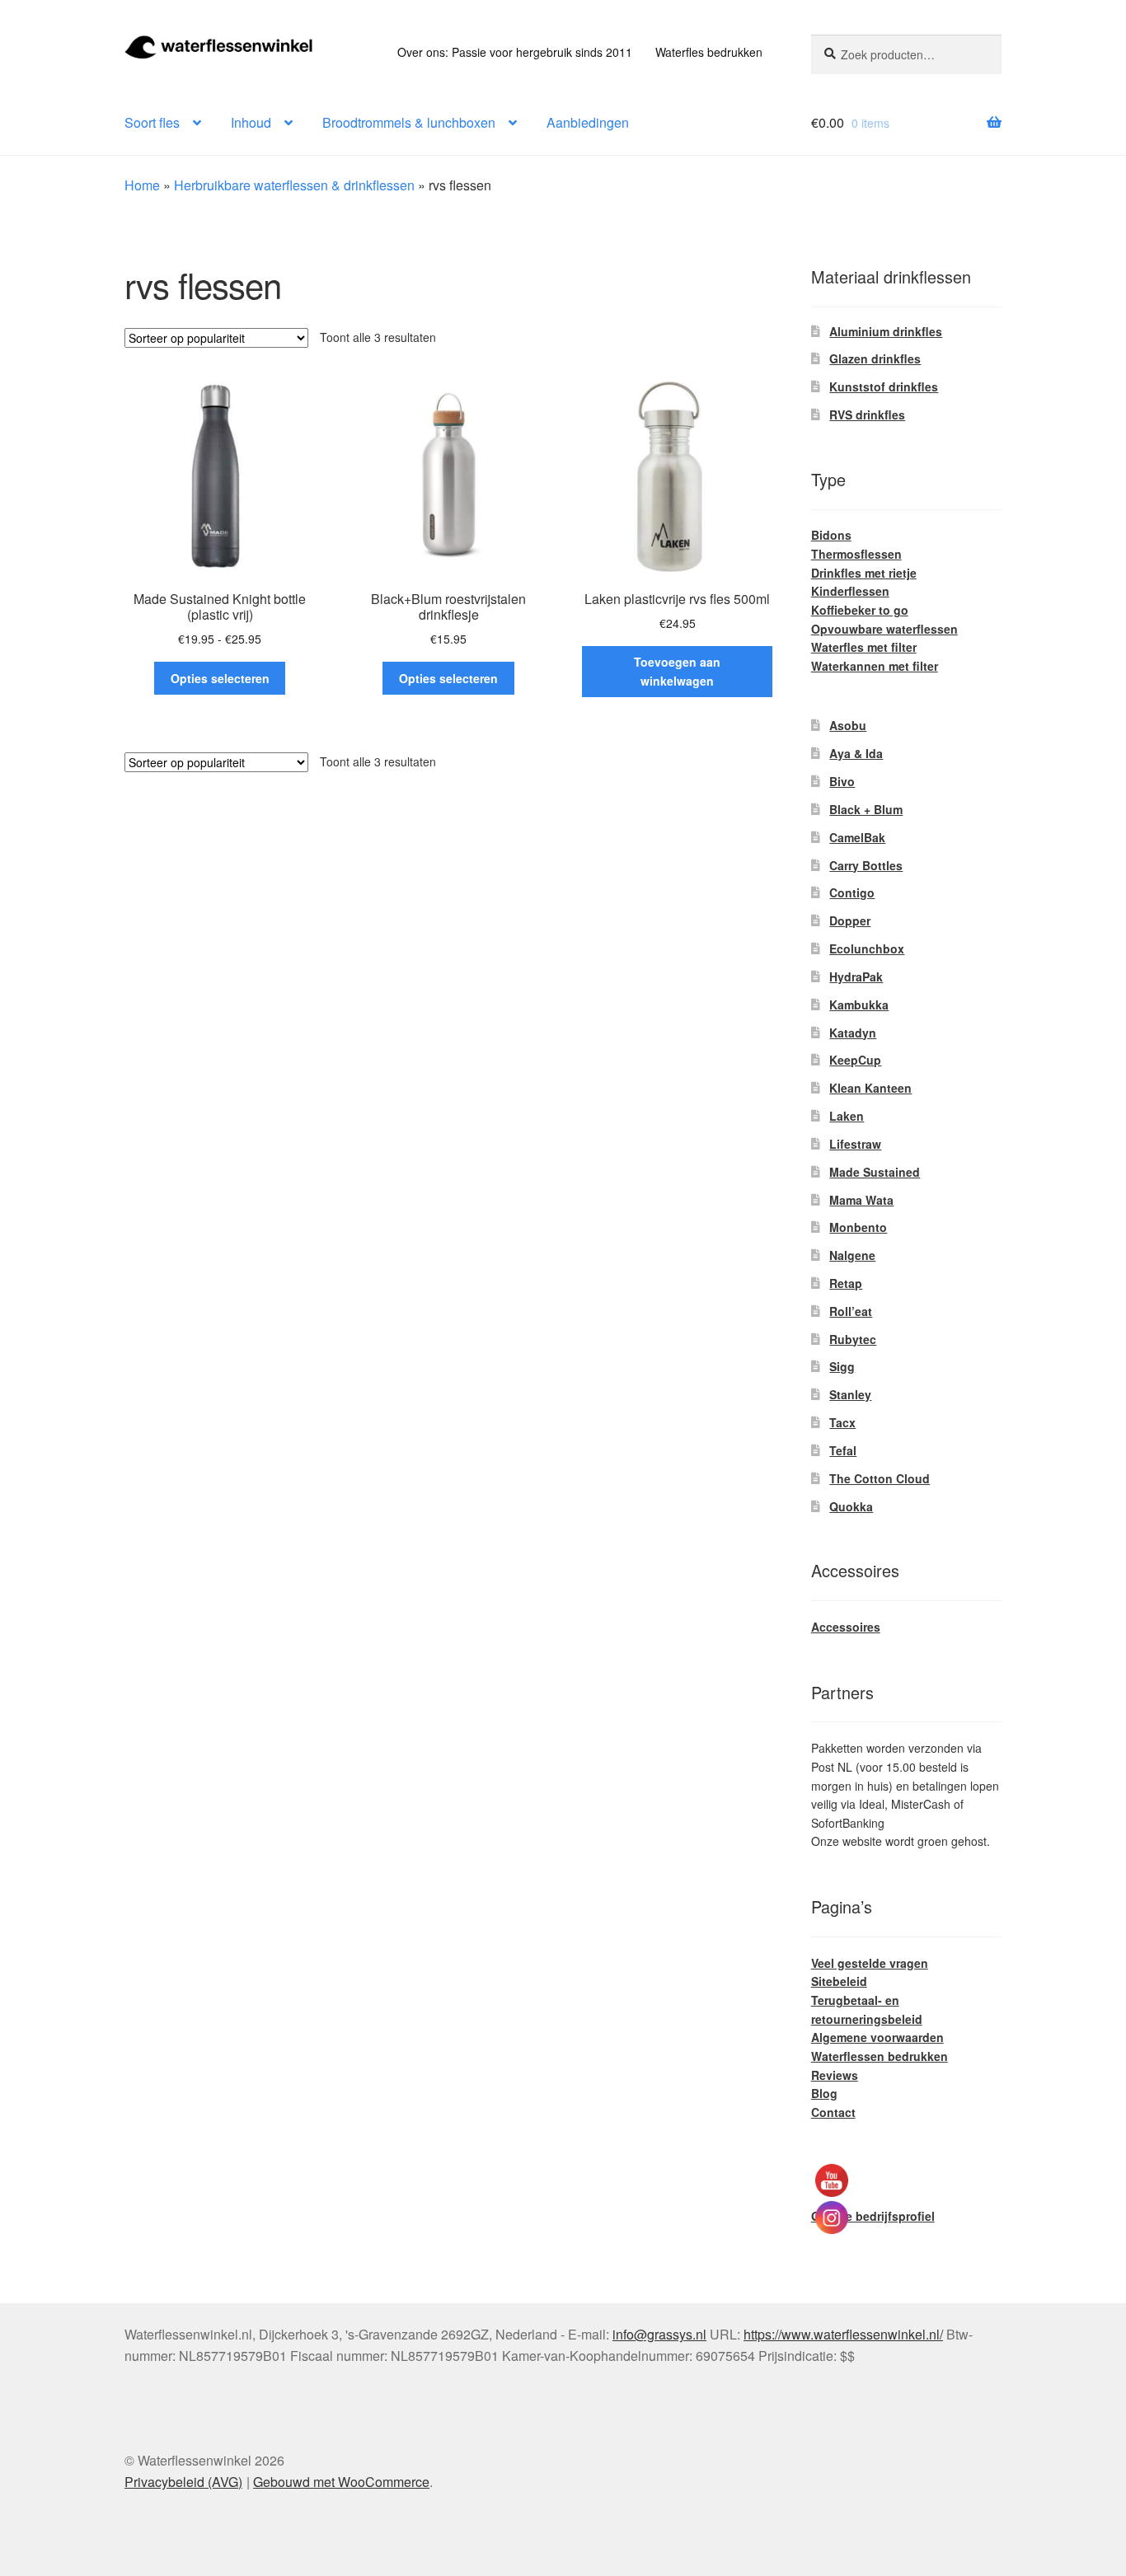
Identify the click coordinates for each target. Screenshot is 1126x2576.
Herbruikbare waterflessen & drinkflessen (294, 185)
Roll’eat (851, 1311)
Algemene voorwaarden (877, 2037)
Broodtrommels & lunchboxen (409, 122)
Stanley (850, 1394)
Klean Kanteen (870, 1088)
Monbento (858, 1227)
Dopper (850, 920)
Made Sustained (875, 1172)
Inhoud (251, 122)
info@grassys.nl (659, 2334)
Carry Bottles (866, 865)
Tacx (842, 1422)
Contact (833, 2112)
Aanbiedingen (588, 122)
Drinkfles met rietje (864, 573)
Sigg (842, 1366)
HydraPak (856, 977)
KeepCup (855, 1060)
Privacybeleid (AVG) (183, 2482)
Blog (824, 2093)
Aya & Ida (856, 753)
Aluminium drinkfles (886, 331)
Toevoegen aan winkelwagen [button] (677, 671)
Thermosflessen (856, 554)
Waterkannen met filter (875, 666)
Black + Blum (866, 809)
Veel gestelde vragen (870, 1963)
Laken (847, 1116)
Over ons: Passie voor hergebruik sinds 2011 (515, 52)
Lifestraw (855, 1144)
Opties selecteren (220, 678)
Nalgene (852, 1255)
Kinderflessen (850, 591)
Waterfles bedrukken (709, 52)
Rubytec (853, 1339)
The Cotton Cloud (880, 1478)
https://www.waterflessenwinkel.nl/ (843, 2334)
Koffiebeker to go (860, 610)
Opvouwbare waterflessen (884, 629)
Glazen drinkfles (875, 358)
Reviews (835, 2075)
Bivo (842, 781)
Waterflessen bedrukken (880, 2056)
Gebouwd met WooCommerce (341, 2482)
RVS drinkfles (867, 415)
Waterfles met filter (864, 647)
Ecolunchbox (867, 948)
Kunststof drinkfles (884, 386)
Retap (846, 1283)
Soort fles (152, 122)
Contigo (852, 892)
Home (142, 185)
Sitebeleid (839, 1981)
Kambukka (859, 1005)
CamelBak (857, 837)
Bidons (831, 535)
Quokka (851, 1506)
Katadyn (853, 1033)
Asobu (848, 725)
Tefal (843, 1450)
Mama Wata (861, 1200)
